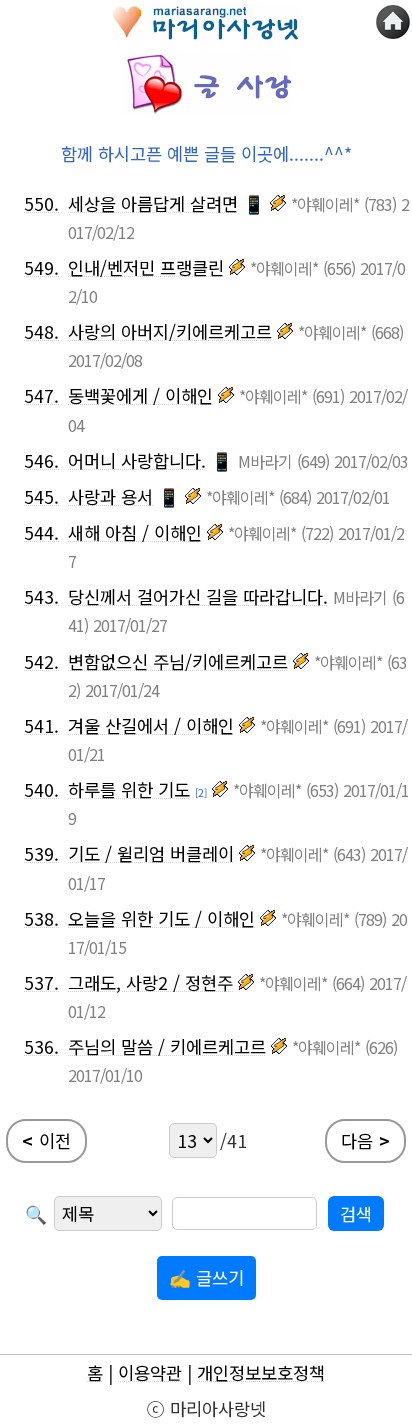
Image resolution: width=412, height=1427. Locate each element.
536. (41, 1046)
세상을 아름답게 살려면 (153, 203)
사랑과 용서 (110, 496)
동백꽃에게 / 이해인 (140, 395)
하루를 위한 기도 (129, 789)
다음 (365, 1140)
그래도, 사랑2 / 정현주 (150, 982)
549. (41, 267)
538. (41, 918)
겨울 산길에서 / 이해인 (151, 725)
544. (41, 532)
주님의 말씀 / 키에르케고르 (167, 1046)
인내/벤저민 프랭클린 (146, 267)
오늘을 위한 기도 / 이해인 (161, 918)
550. (41, 203)
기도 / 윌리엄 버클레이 (151, 853)
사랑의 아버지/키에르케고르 (170, 331)
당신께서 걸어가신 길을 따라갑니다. (198, 596)
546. (41, 460)
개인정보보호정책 (261, 1372)
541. (41, 725)
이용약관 (150, 1372)
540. (41, 789)
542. (41, 661)
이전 (46, 1140)
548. (41, 331)
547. (41, 395)
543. (41, 596)
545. (41, 496)
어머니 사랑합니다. (137, 460)
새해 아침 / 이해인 (135, 532)
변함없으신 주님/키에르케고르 (178, 661)
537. (41, 982)
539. (41, 853)
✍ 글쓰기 (206, 1277)
